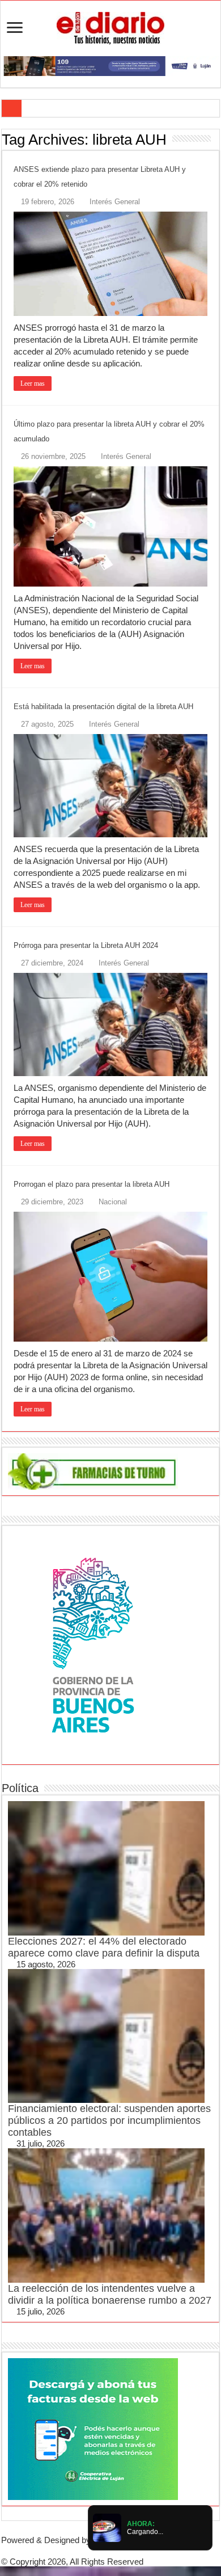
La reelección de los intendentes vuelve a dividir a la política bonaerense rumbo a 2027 (110, 2294)
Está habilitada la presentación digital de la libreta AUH (103, 707)
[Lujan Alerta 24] (110, 65)
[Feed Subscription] (216, 139)
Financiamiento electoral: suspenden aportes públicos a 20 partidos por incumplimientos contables (109, 2120)
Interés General (115, 202)
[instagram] (129, 2551)
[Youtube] (120, 2551)
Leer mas (33, 383)
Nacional (113, 1202)
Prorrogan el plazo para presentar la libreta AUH (92, 1184)
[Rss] (92, 2551)
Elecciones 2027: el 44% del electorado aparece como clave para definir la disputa (104, 1947)
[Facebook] (101, 2551)
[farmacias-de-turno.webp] (93, 1471)
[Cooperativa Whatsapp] (93, 2428)
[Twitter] (110, 2551)
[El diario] (110, 26)
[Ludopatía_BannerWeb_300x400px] (93, 1644)
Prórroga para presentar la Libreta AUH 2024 (86, 945)
